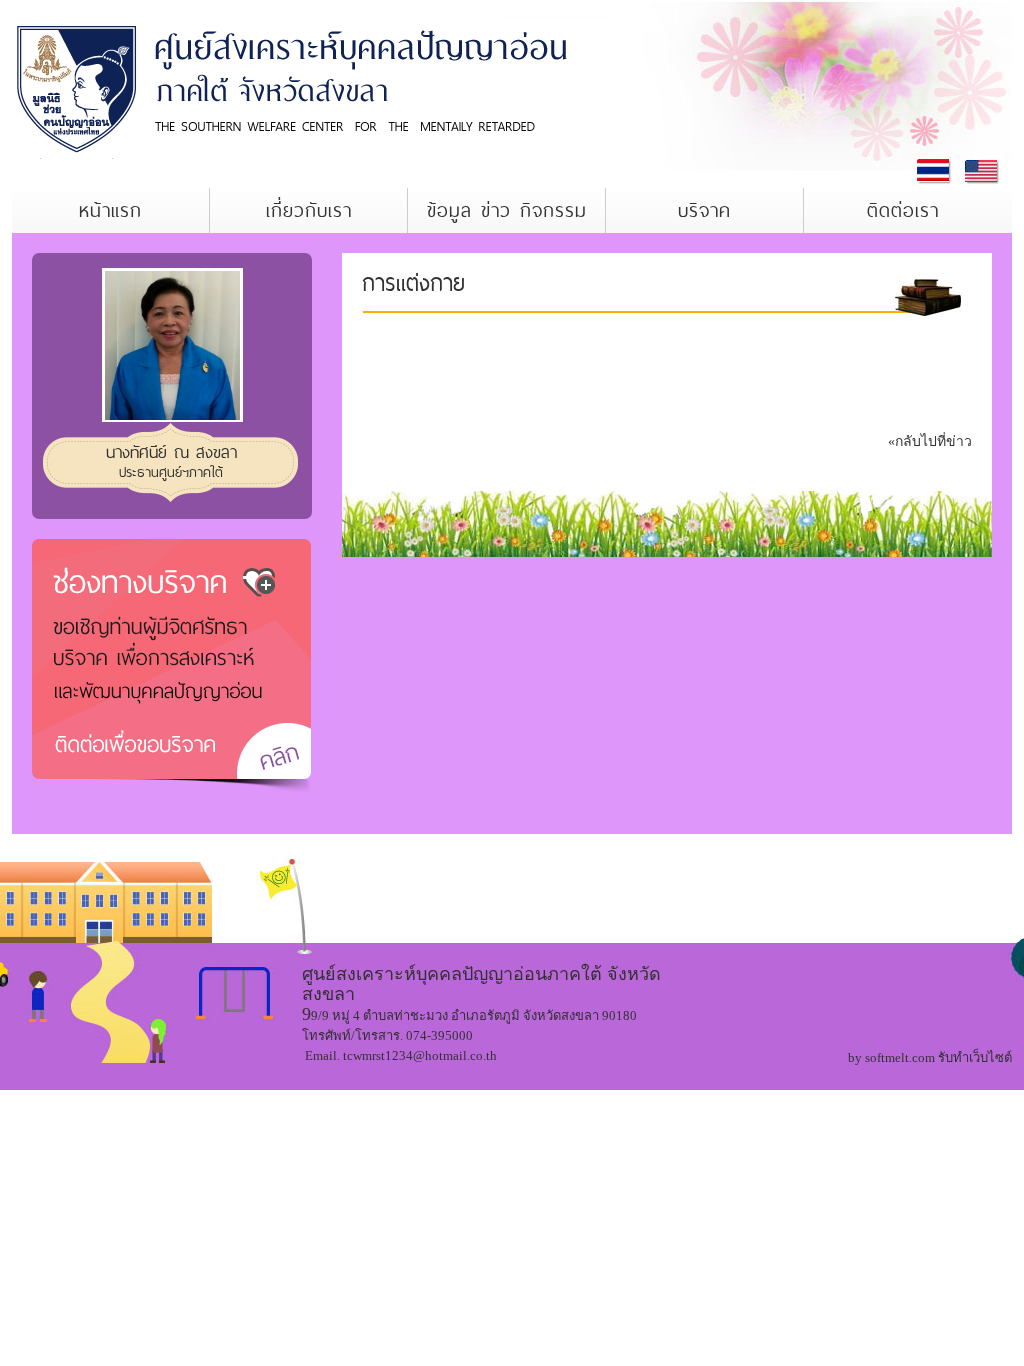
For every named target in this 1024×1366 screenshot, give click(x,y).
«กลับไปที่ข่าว (930, 441)
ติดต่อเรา (903, 210)
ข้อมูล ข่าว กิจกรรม (507, 210)
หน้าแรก (110, 210)
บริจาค (704, 210)
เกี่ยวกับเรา (309, 210)
